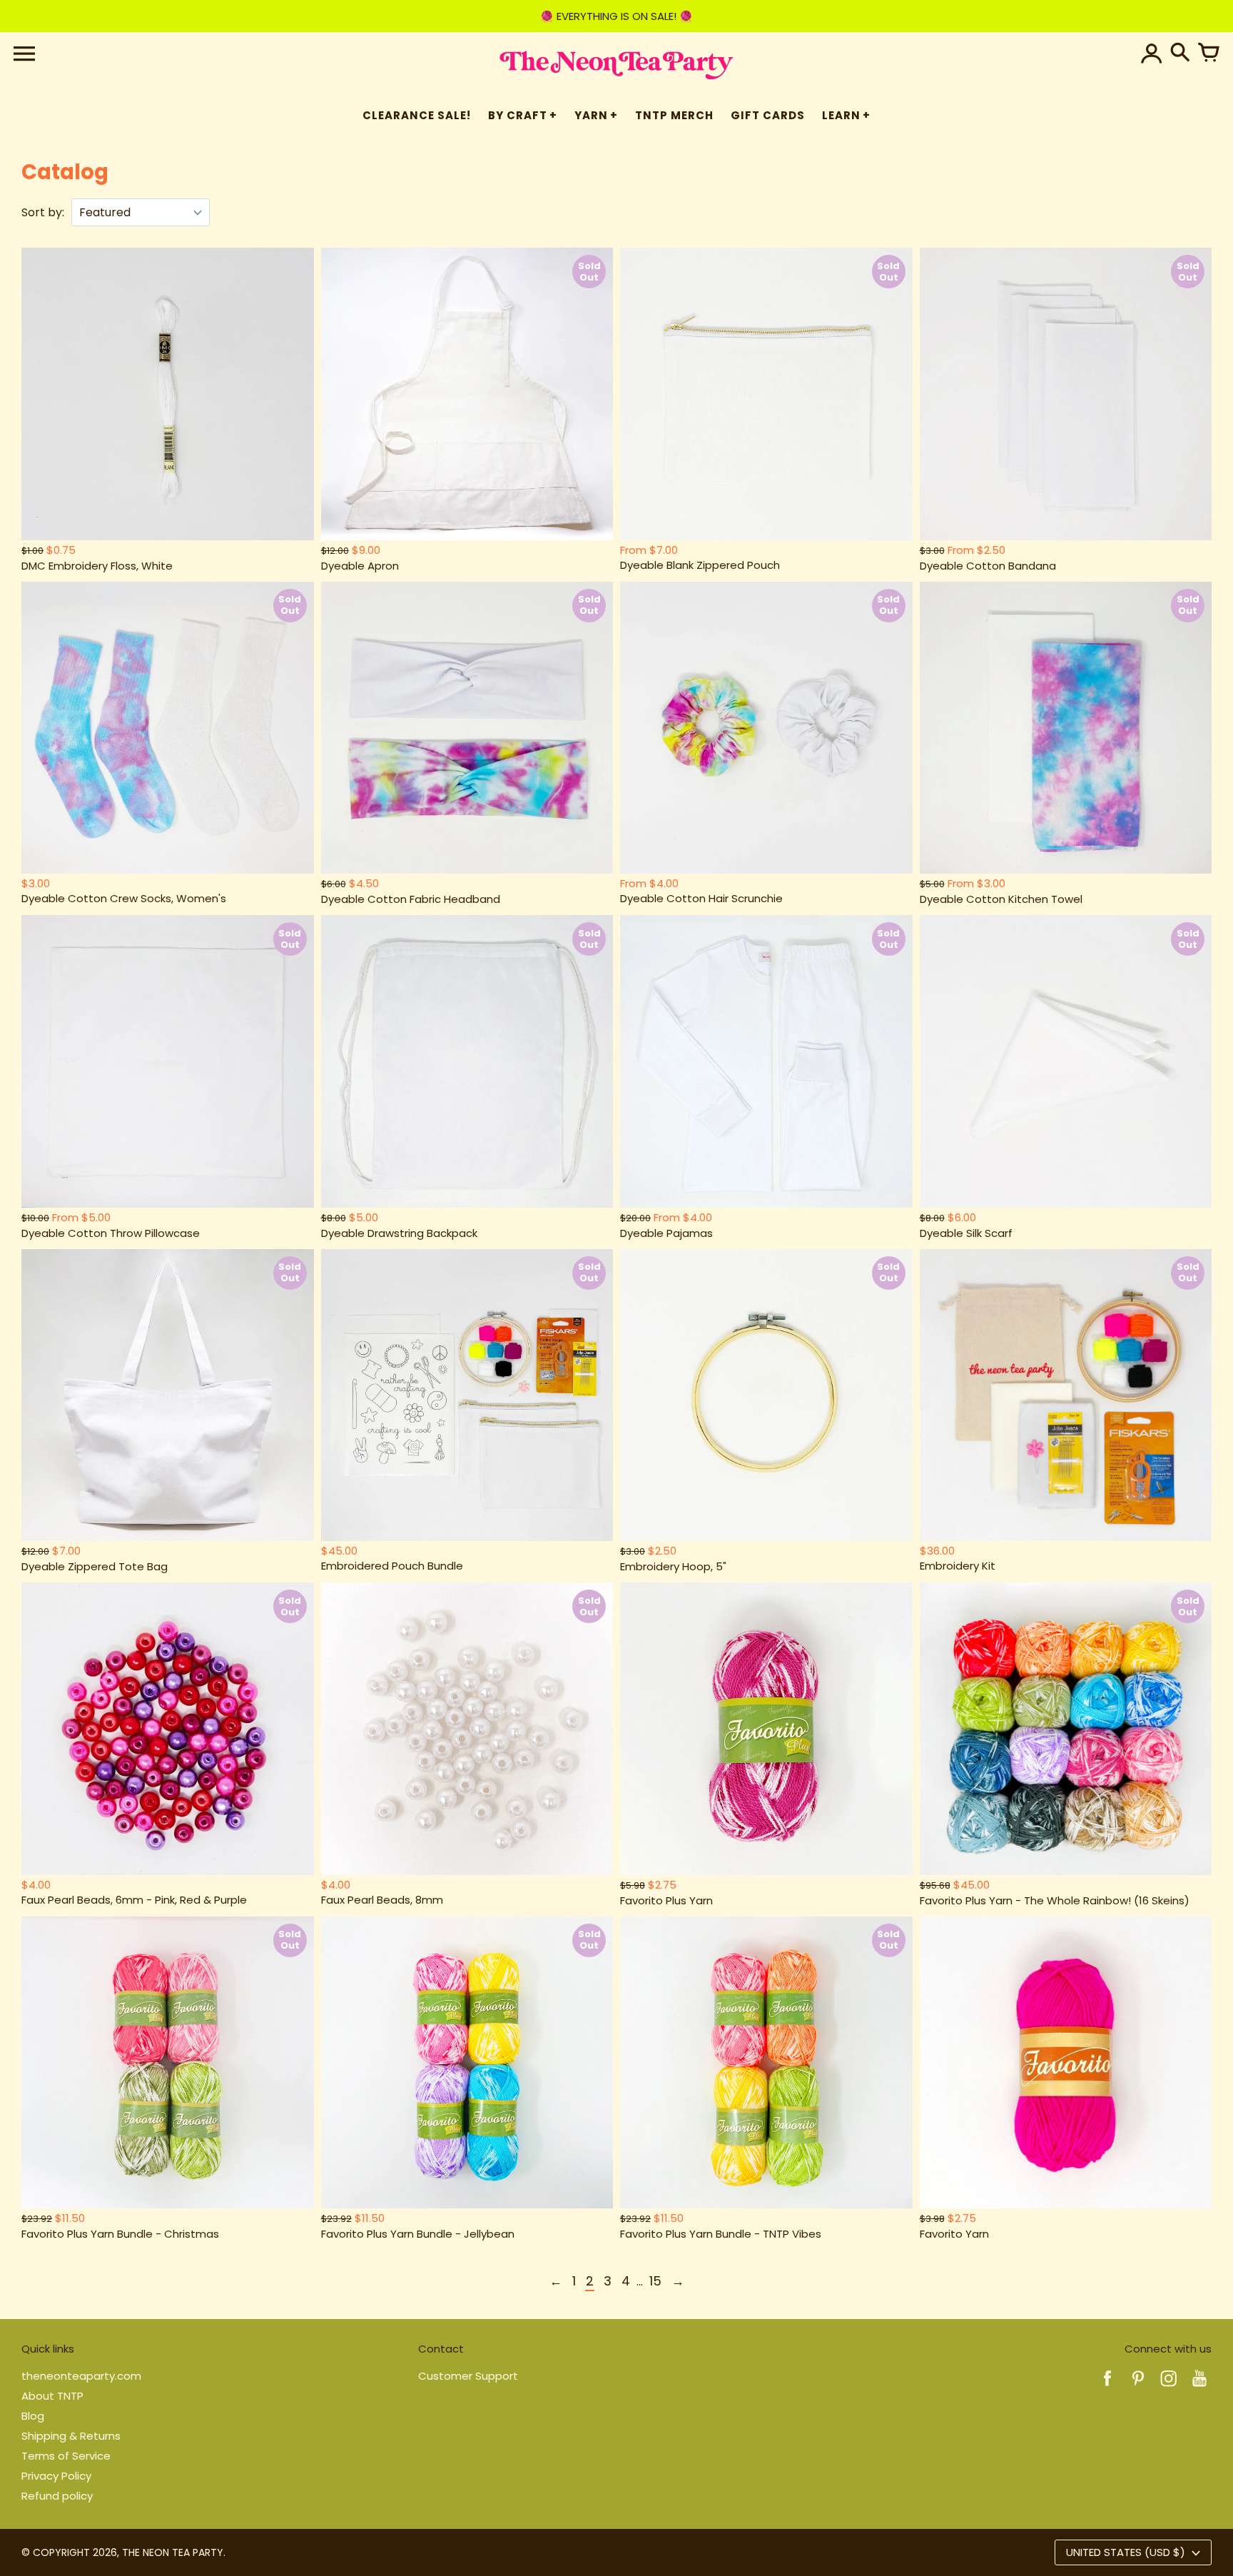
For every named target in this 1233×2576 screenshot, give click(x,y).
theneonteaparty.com (81, 2376)
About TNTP (52, 2396)
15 (655, 2281)
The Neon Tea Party (173, 2552)
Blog (33, 2416)
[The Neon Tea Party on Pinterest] (1138, 2388)
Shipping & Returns (71, 2436)
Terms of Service (66, 2456)
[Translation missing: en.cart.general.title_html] (1209, 54)
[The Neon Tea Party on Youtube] (1199, 2388)
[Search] (1180, 54)
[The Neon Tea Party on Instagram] (1169, 2388)
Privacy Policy (56, 2476)
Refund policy (57, 2496)
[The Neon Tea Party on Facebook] (1107, 2388)
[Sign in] (1152, 54)
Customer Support (468, 2376)
